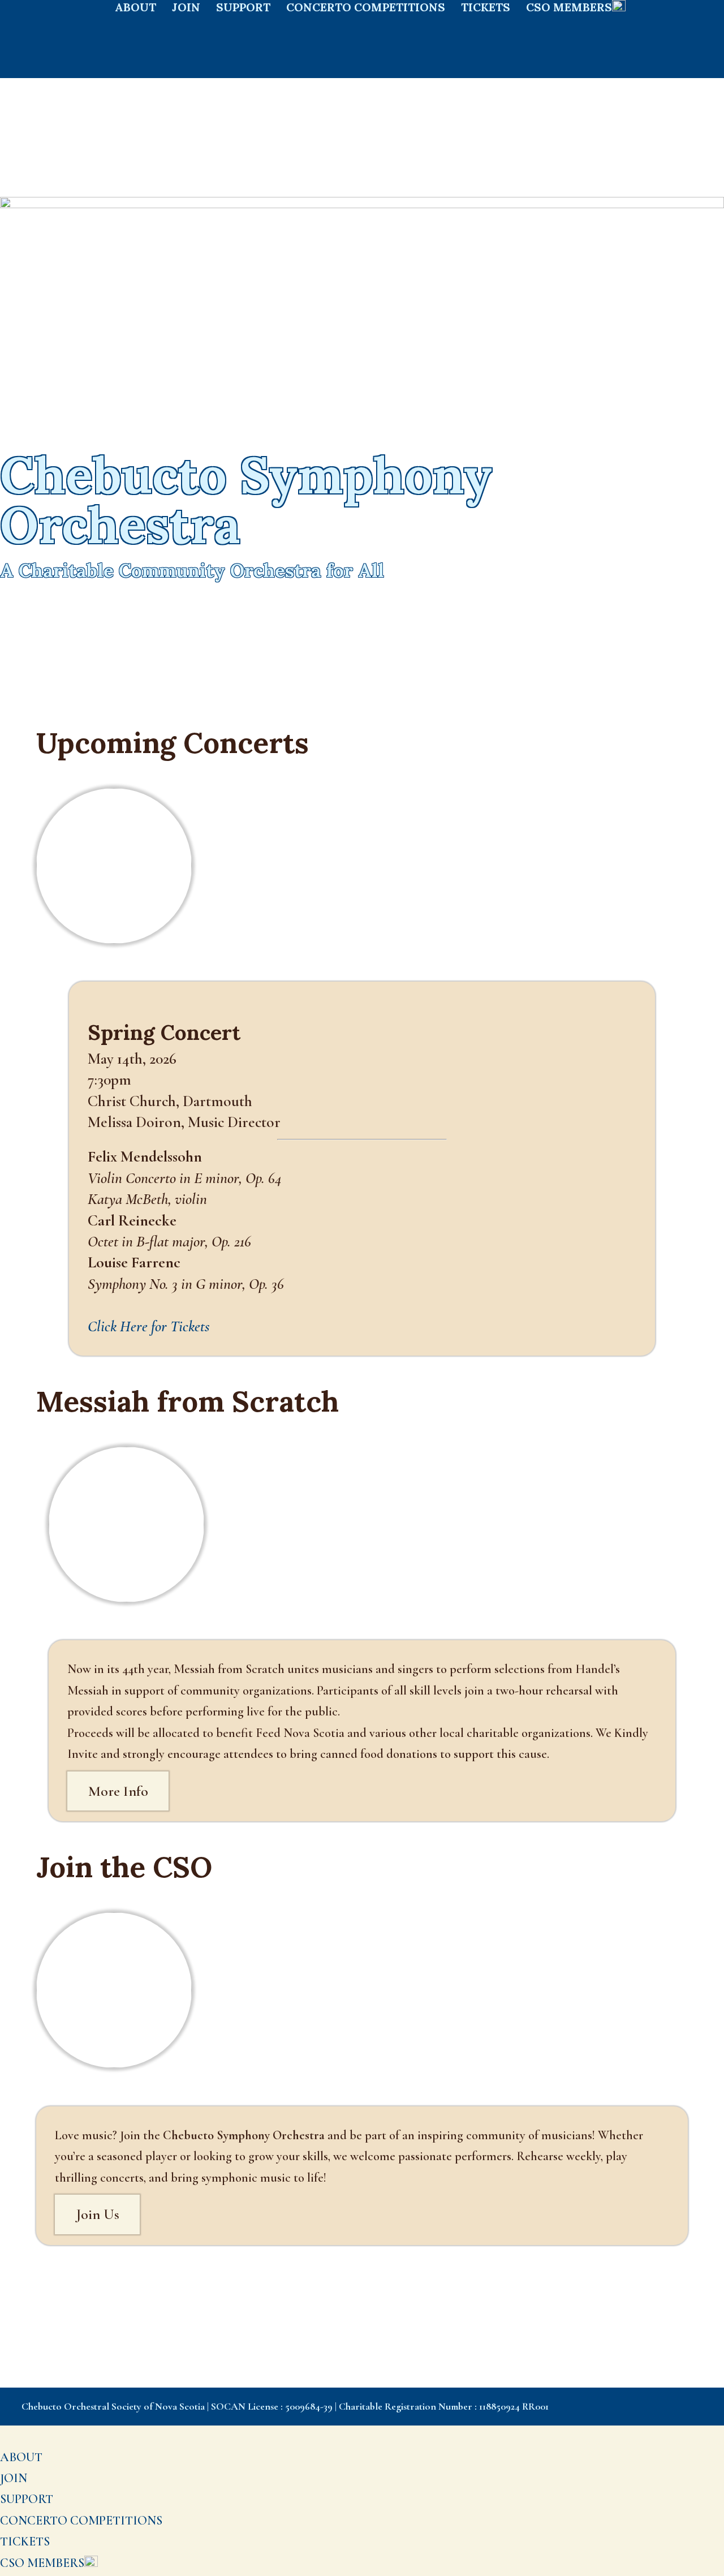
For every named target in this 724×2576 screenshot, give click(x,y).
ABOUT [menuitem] (21, 2457)
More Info (118, 1791)
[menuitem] (49, 2563)
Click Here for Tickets (149, 1326)
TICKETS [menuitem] (25, 2541)
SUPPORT (243, 9)
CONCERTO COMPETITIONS (366, 9)
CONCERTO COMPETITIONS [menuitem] (81, 2521)
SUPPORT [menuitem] (27, 2499)
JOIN (186, 9)
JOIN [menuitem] (14, 2478)
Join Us (98, 2214)
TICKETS (486, 9)
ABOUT (135, 9)
